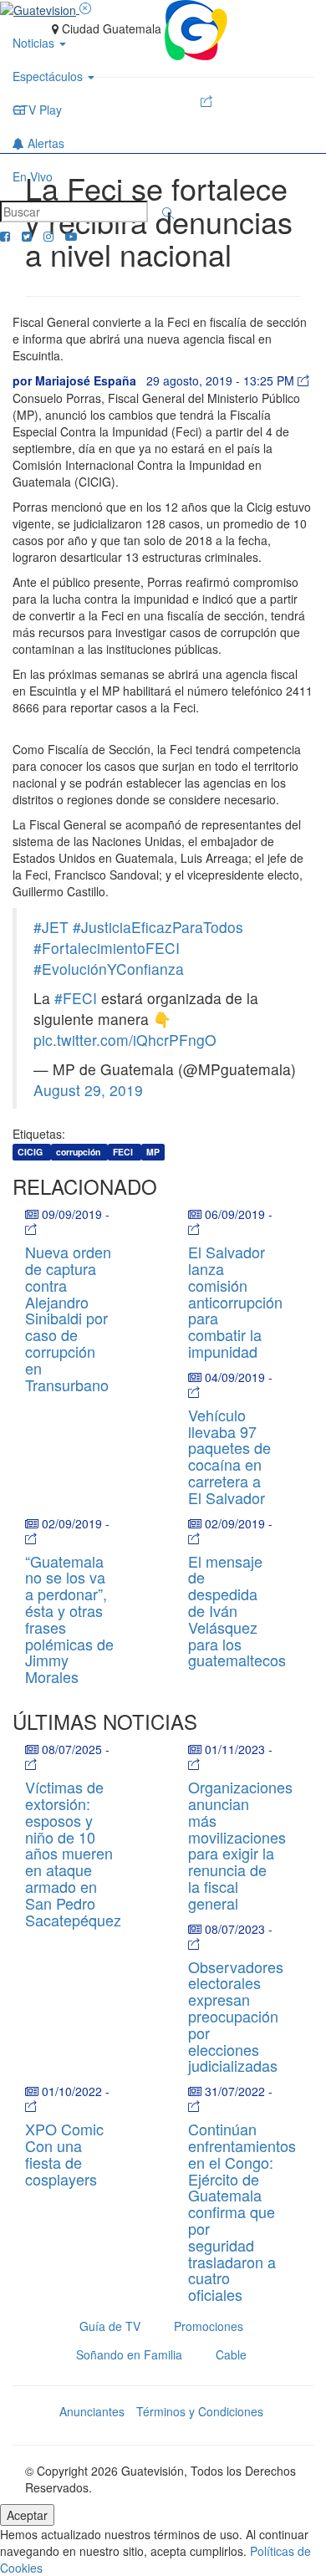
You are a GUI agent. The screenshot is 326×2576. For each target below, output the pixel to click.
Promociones (209, 2326)
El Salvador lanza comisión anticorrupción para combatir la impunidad (235, 1301)
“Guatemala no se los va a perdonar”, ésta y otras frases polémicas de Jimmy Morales (69, 1619)
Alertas (44, 143)
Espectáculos (49, 76)
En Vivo (33, 176)
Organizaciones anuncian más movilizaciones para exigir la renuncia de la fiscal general (240, 1845)
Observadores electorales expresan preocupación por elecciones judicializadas (236, 2016)
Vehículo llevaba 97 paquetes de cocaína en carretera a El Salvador (229, 1456)
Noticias (35, 43)
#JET (51, 927)
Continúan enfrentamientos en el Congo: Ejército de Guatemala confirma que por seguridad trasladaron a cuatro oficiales (242, 2211)
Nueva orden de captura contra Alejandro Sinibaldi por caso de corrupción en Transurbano (68, 1318)
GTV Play (37, 110)
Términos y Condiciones (200, 2411)
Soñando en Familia (129, 2354)
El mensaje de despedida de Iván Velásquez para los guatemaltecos (237, 1611)
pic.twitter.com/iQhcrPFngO (125, 1040)
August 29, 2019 (88, 1090)
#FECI (76, 998)
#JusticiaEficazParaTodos (158, 927)
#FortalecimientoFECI (107, 948)
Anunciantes (92, 2411)
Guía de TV (110, 2326)
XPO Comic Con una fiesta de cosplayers (64, 2153)
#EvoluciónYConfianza (109, 969)
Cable (231, 2354)
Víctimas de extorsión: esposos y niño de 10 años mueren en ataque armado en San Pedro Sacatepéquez (73, 1853)
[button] (168, 213)
